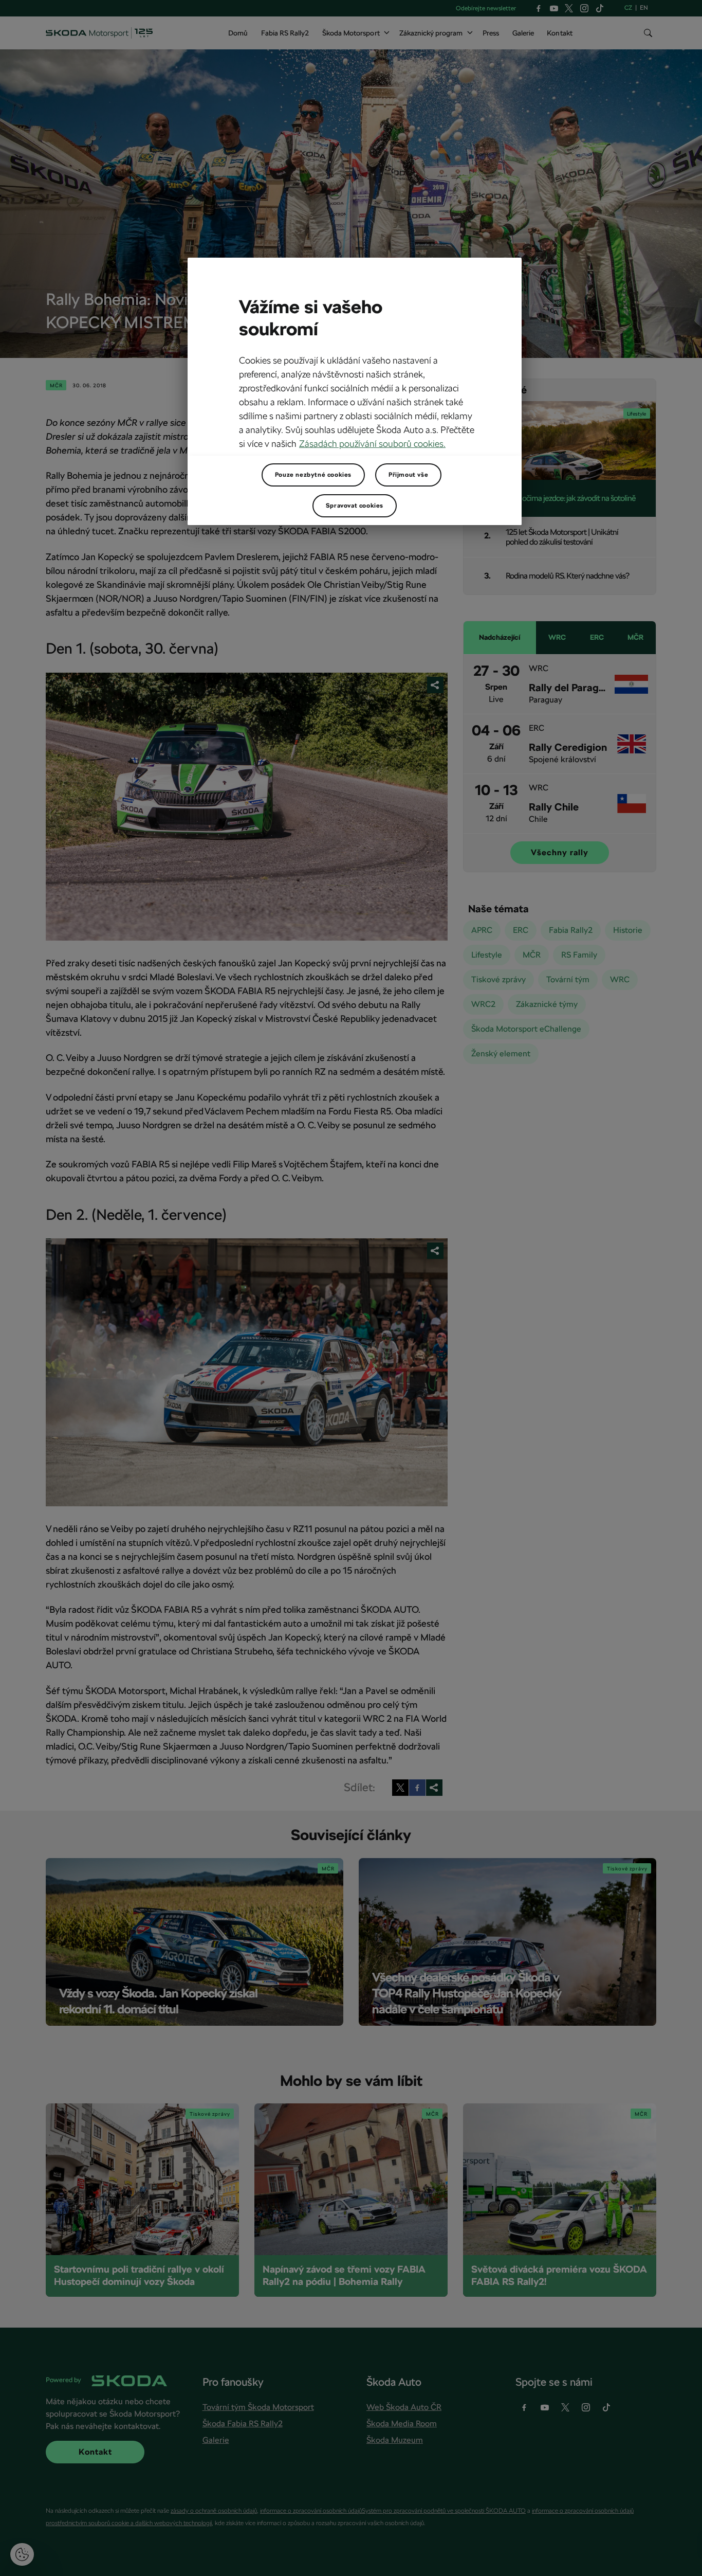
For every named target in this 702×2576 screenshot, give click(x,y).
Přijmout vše (408, 475)
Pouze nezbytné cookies (313, 475)
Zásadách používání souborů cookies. (372, 444)
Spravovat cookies (355, 506)
